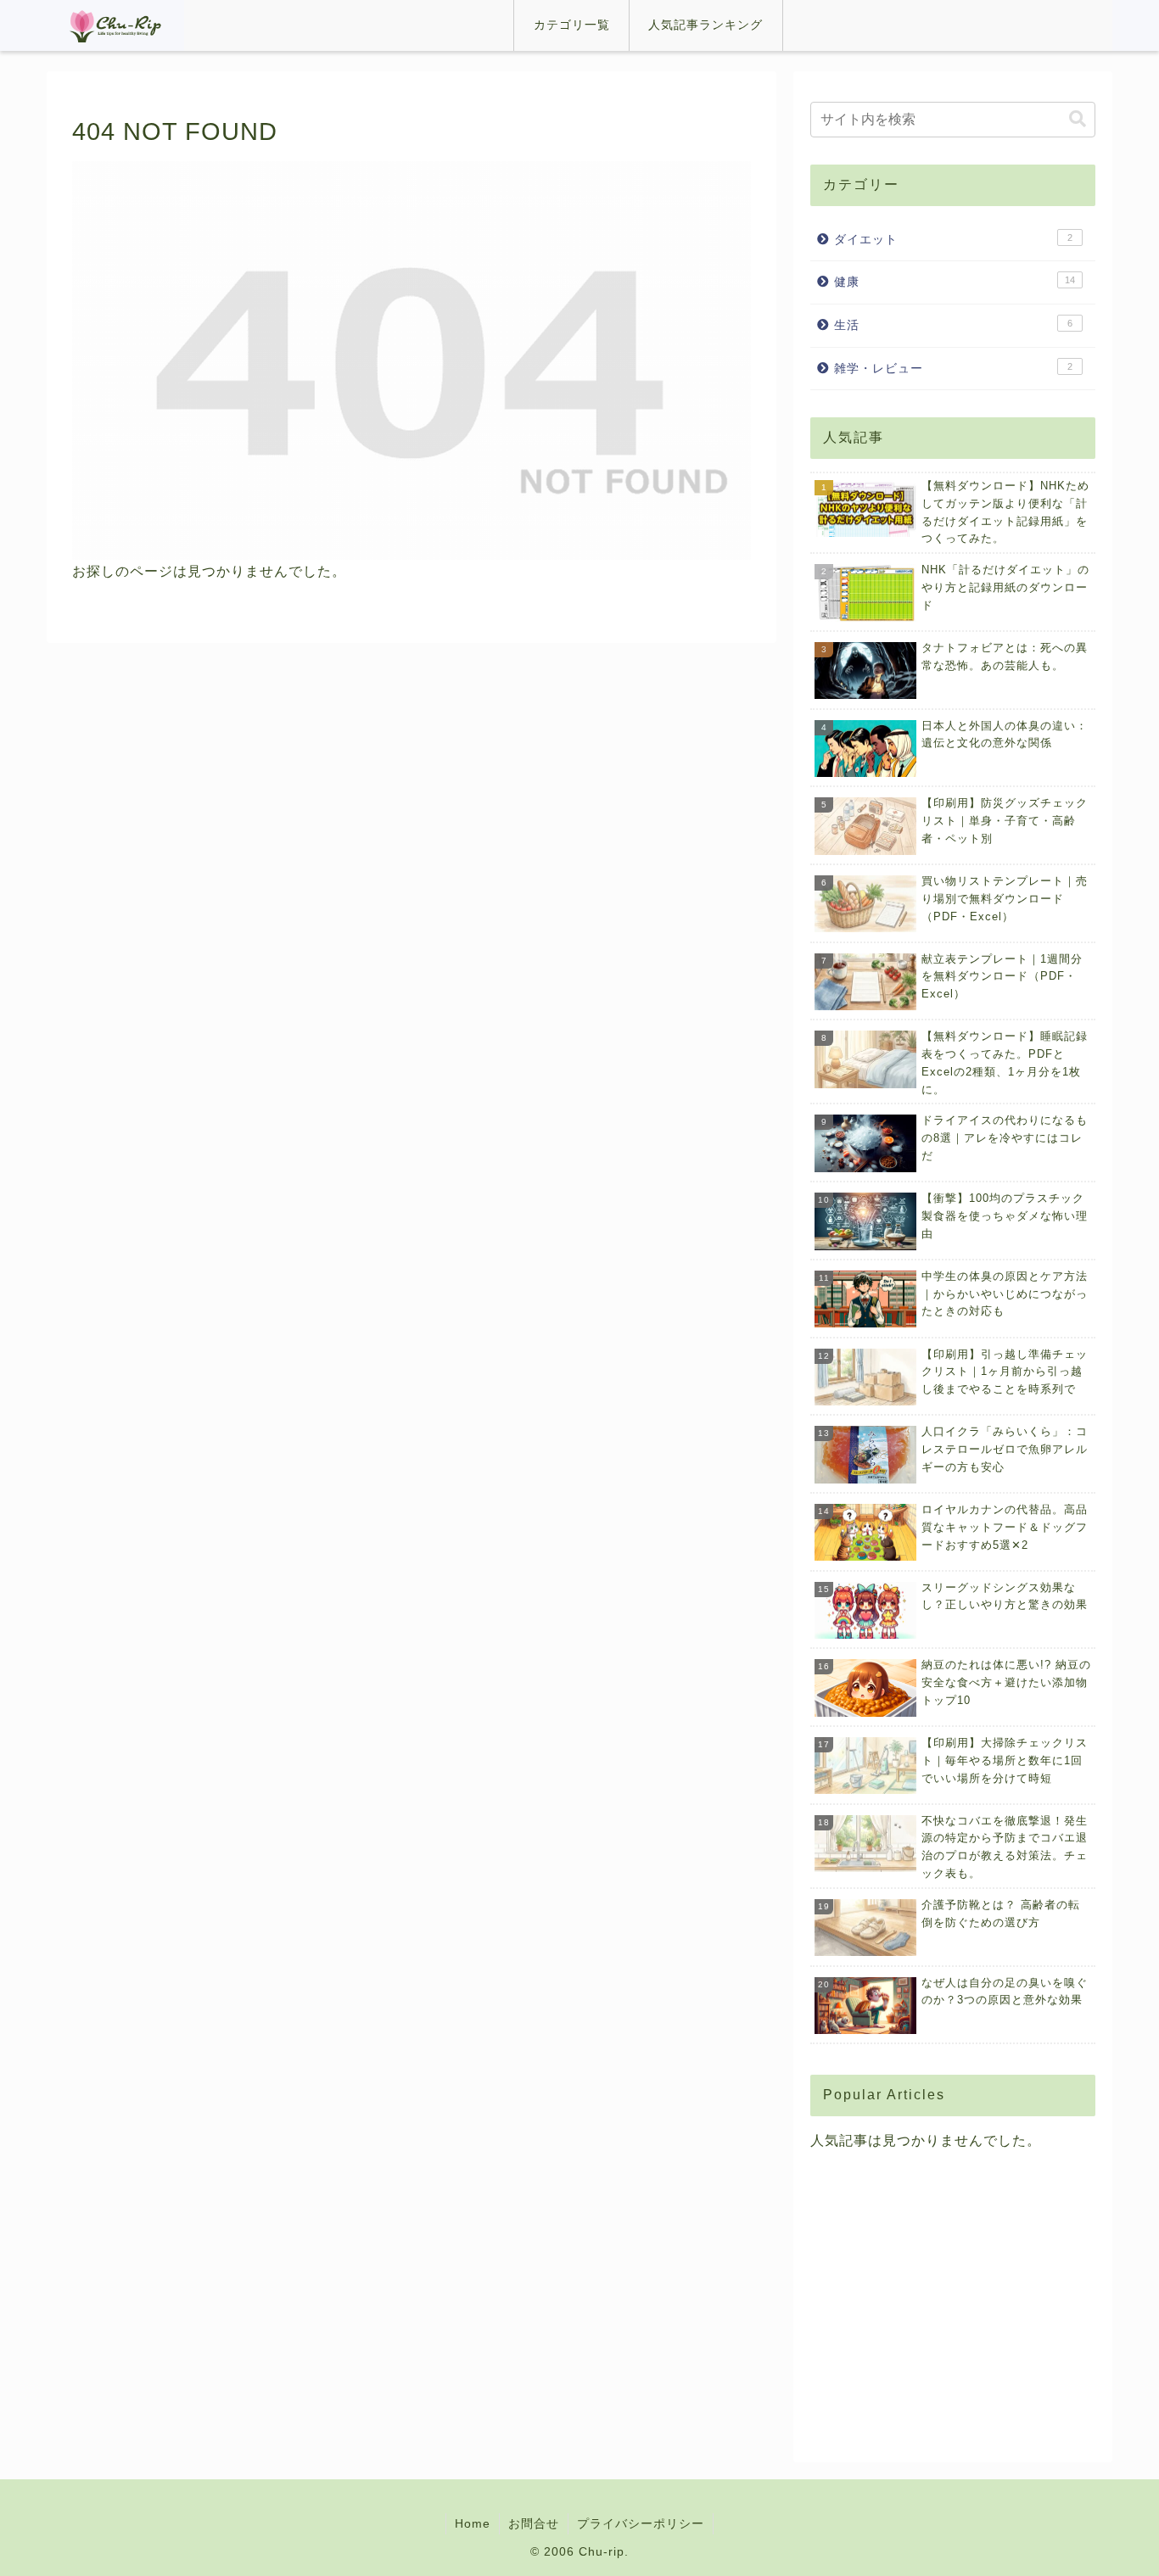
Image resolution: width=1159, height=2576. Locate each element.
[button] (1078, 119)
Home (473, 2523)
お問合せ (534, 2523)
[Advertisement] (953, 2299)
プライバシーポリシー (641, 2523)
